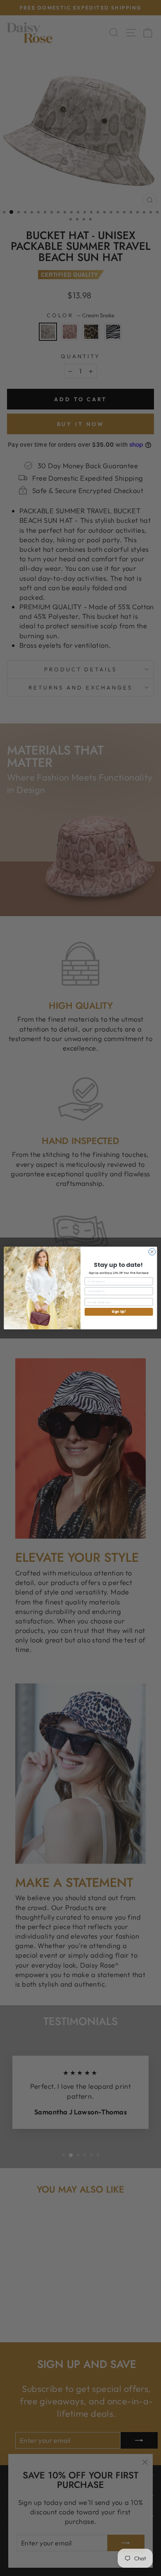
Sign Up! (119, 1312)
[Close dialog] (152, 1252)
